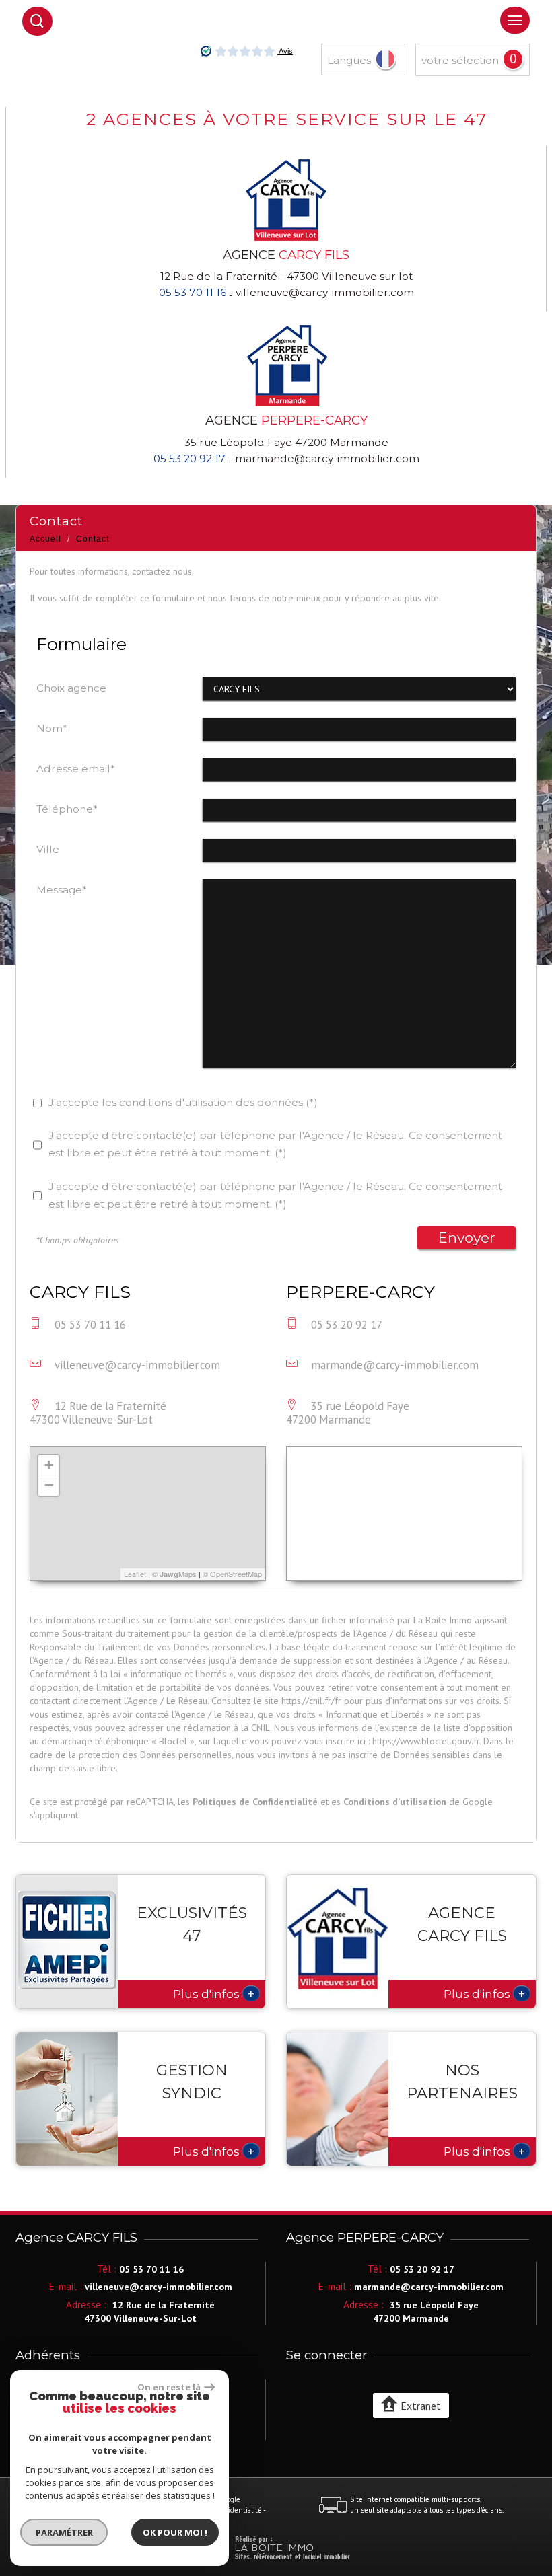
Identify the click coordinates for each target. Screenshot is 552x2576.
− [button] (49, 1485)
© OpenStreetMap (232, 1574)
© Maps (174, 1574)
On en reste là (169, 2387)
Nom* (52, 728)
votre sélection (460, 60)
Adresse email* (76, 769)
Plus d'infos (214, 1993)
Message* (62, 890)
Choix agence (71, 688)
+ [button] (49, 1465)
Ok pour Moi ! (175, 2532)
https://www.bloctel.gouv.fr (426, 1741)
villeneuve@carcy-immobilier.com (325, 292)
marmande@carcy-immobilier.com (327, 458)
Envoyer (467, 1238)
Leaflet (135, 1574)
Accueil (45, 539)
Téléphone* (67, 809)
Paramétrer (64, 2532)
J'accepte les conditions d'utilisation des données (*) (183, 1102)
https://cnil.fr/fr (311, 1701)
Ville (48, 849)
